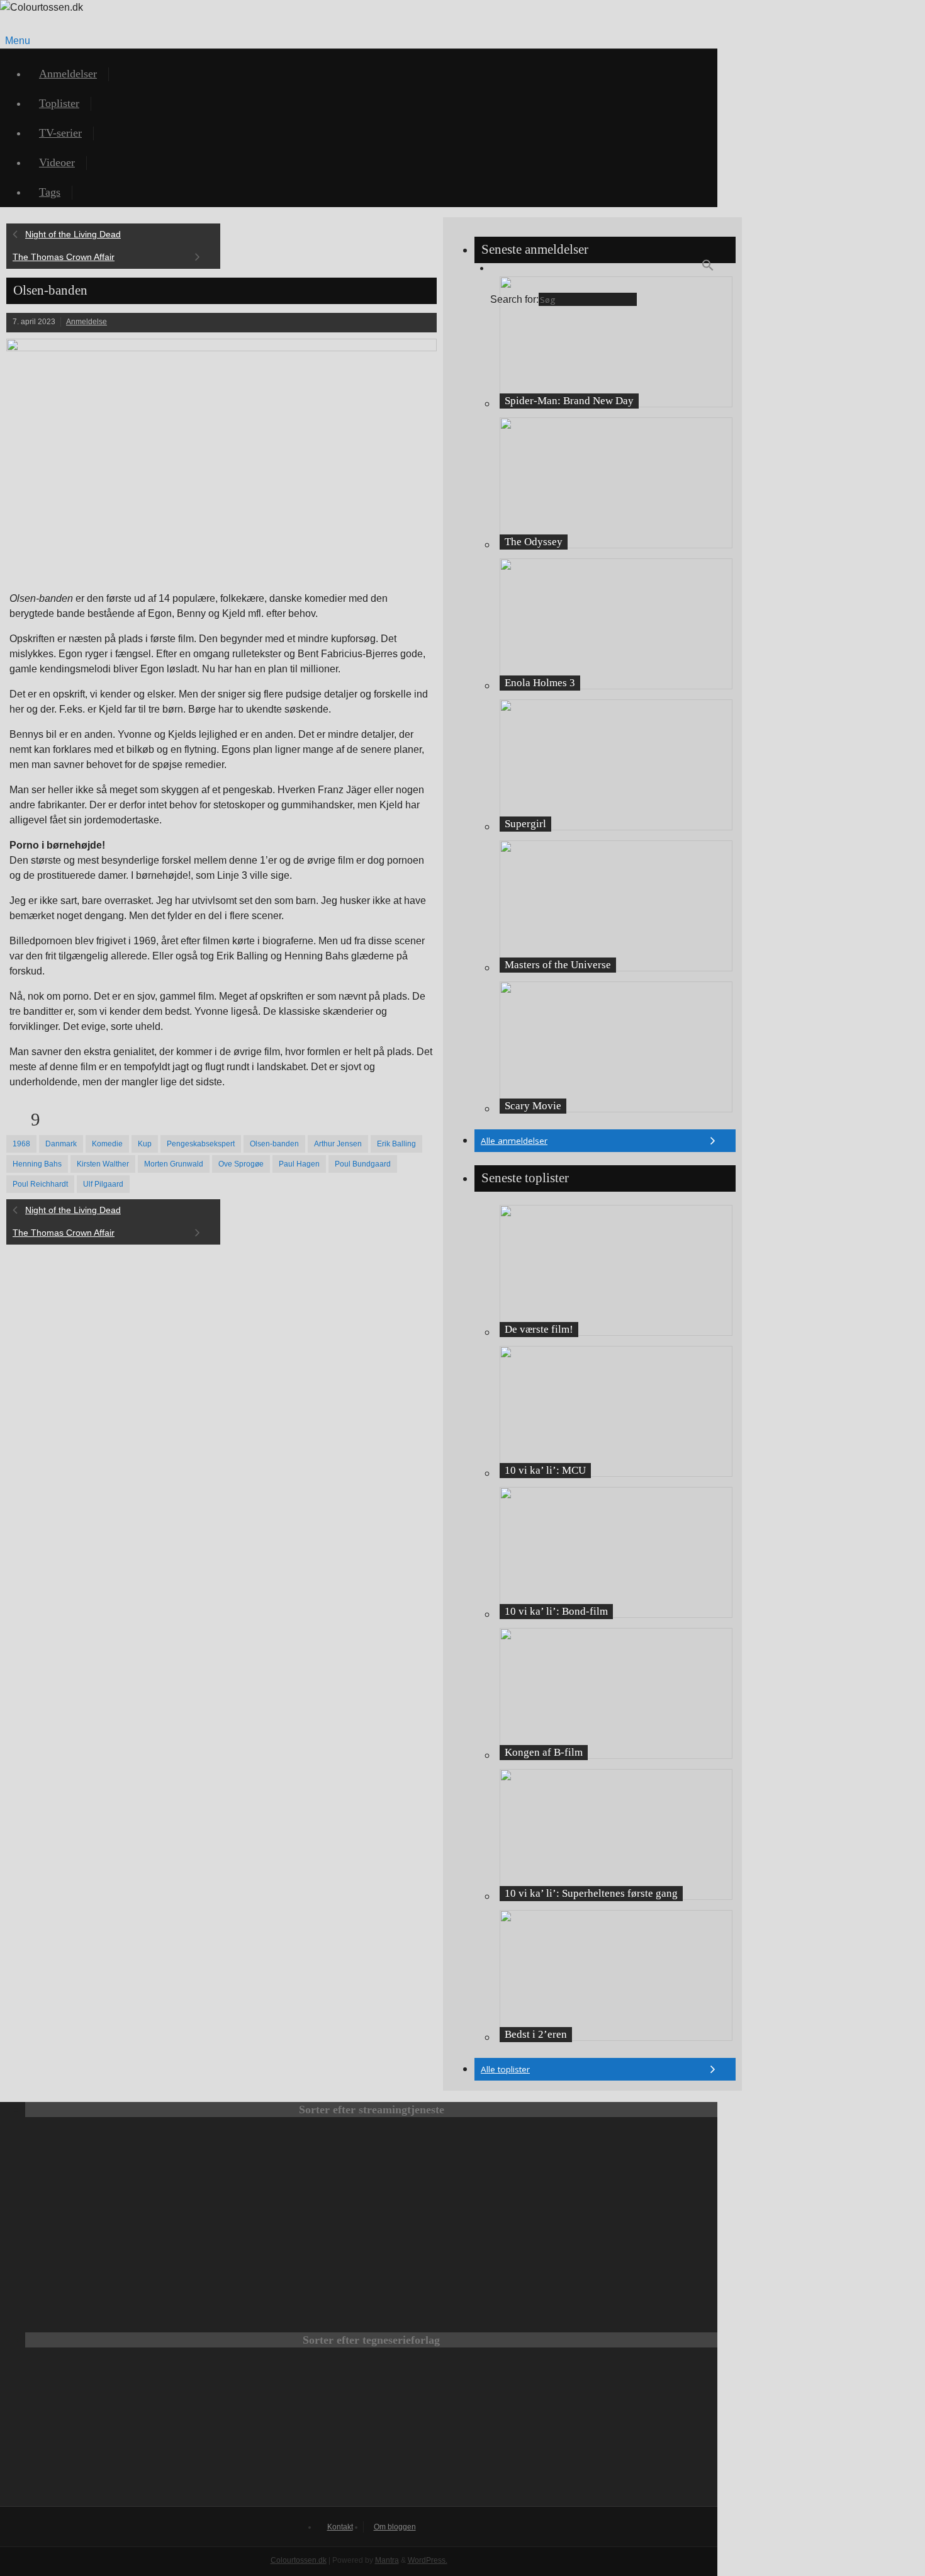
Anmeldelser (68, 74)
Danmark (61, 1144)
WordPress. (428, 2560)
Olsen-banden (274, 1144)
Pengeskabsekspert (201, 1144)
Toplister (59, 103)
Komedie (107, 1144)
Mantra (387, 2560)
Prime (456, 2171)
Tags (50, 192)
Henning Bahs (37, 1164)
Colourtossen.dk (299, 2560)
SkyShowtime (456, 2257)
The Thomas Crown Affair (64, 257)
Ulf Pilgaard (103, 1184)
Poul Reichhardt (40, 1184)
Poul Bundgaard (363, 1164)
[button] (708, 268)
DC (205, 2433)
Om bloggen (395, 2527)
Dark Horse (537, 2433)
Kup (145, 1144)
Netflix (287, 2171)
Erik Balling (396, 1144)
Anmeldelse (87, 322)
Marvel (371, 2433)
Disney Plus (624, 2171)
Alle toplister (505, 2069)
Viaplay (287, 2257)
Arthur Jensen (338, 1144)
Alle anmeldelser (514, 1141)
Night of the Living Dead (73, 234)
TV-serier (60, 133)
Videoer (57, 162)
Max (118, 2171)
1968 (21, 1144)
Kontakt (340, 2527)
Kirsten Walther (103, 1164)
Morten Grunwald (174, 1164)
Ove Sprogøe (241, 1164)
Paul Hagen (299, 1164)
